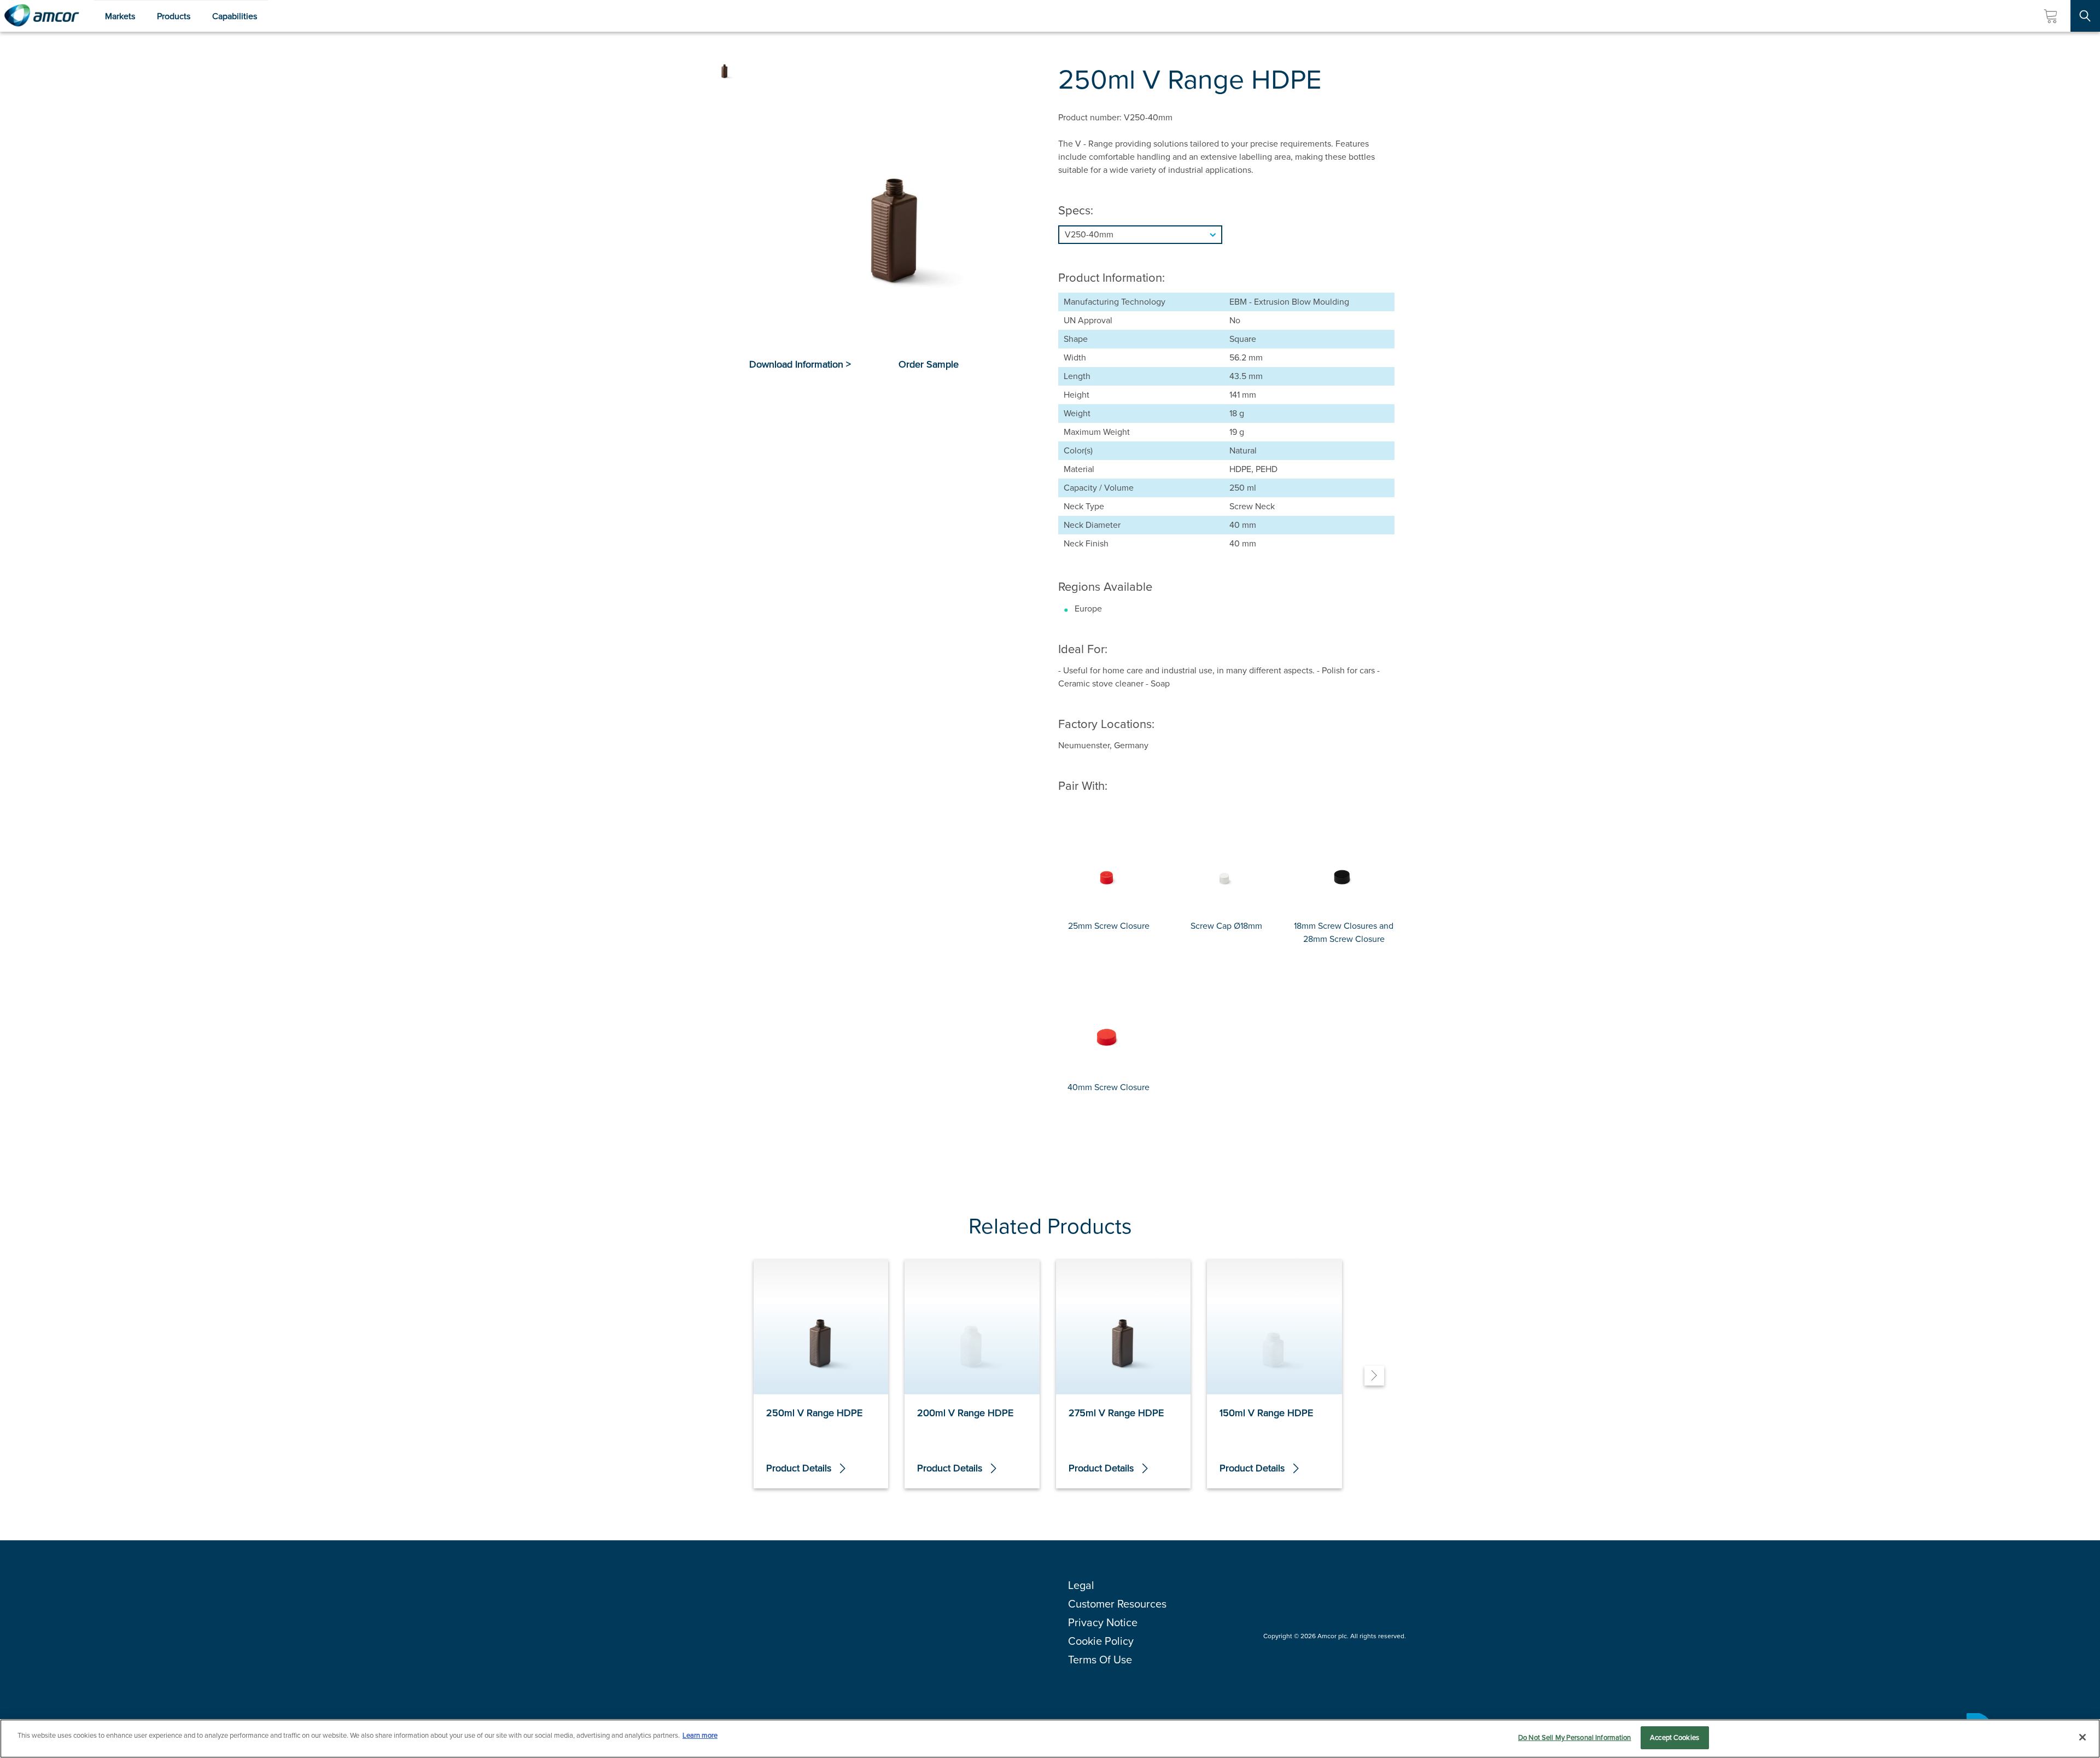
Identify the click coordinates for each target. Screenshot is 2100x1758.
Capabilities (235, 16)
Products (174, 16)
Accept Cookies (1675, 1737)
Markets (120, 16)
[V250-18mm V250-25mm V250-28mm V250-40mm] (1226, 235)
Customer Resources (1117, 1604)
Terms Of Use (1100, 1660)
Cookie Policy (1101, 1641)
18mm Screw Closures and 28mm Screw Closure (1344, 932)
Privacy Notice (1103, 1622)
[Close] (2082, 1737)
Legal (1081, 1585)
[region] (1050, 1739)
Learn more (700, 1735)
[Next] (1374, 1376)
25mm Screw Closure (1109, 926)
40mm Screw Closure (1109, 1087)
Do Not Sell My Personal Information (1575, 1737)
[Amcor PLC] (42, 16)
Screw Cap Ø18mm (1226, 926)
